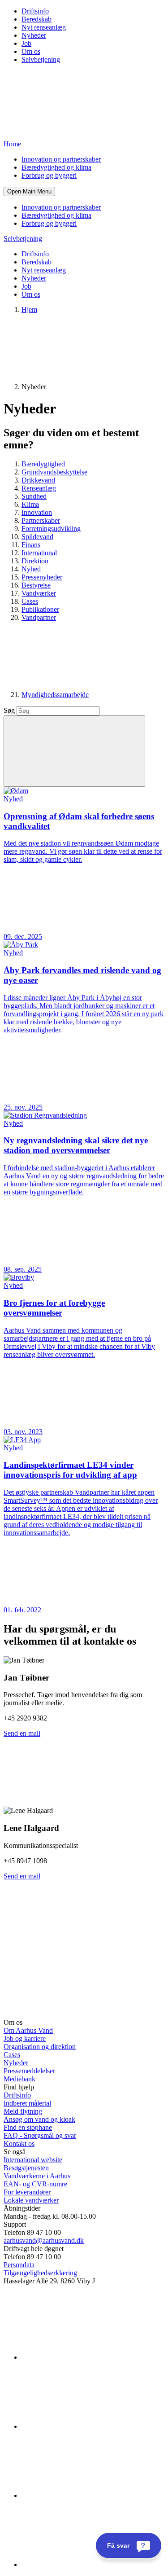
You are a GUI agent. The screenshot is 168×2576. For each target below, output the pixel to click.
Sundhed (34, 496)
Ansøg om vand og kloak (39, 2119)
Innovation (37, 512)
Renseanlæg (39, 488)
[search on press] (74, 751)
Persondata (19, 2265)
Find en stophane (28, 2127)
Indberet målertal (27, 2103)
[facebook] (89, 2426)
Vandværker (39, 593)
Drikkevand (38, 480)
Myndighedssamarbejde (55, 695)
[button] (29, 191)
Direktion (35, 561)
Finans (31, 545)
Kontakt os (19, 2144)
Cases (30, 601)
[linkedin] (89, 2357)
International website (33, 2160)
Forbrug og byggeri (49, 175)
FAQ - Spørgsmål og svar (40, 2135)
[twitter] (89, 2495)
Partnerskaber (41, 520)
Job (26, 43)
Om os (31, 51)
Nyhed (31, 569)
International (39, 553)
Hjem (29, 309)
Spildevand (37, 537)
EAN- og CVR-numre (35, 2184)
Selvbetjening (41, 59)
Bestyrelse (36, 585)
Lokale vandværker (31, 2200)
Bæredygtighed (43, 464)
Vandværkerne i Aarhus (37, 2176)
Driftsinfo (35, 11)
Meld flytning (23, 2111)
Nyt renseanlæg (44, 27)
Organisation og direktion (40, 2047)
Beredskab (37, 19)
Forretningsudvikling (51, 529)
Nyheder (34, 35)
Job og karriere (25, 2038)
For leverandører (27, 2192)
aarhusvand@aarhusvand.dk (44, 2240)
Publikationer (40, 609)
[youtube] (89, 2565)
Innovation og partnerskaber (61, 159)
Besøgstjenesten (26, 2168)
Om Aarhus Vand (28, 2030)
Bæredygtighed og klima (56, 167)
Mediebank (19, 2079)
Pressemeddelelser (29, 2071)
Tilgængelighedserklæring (40, 2273)
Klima (30, 504)
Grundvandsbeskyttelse (54, 472)
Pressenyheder (42, 577)
